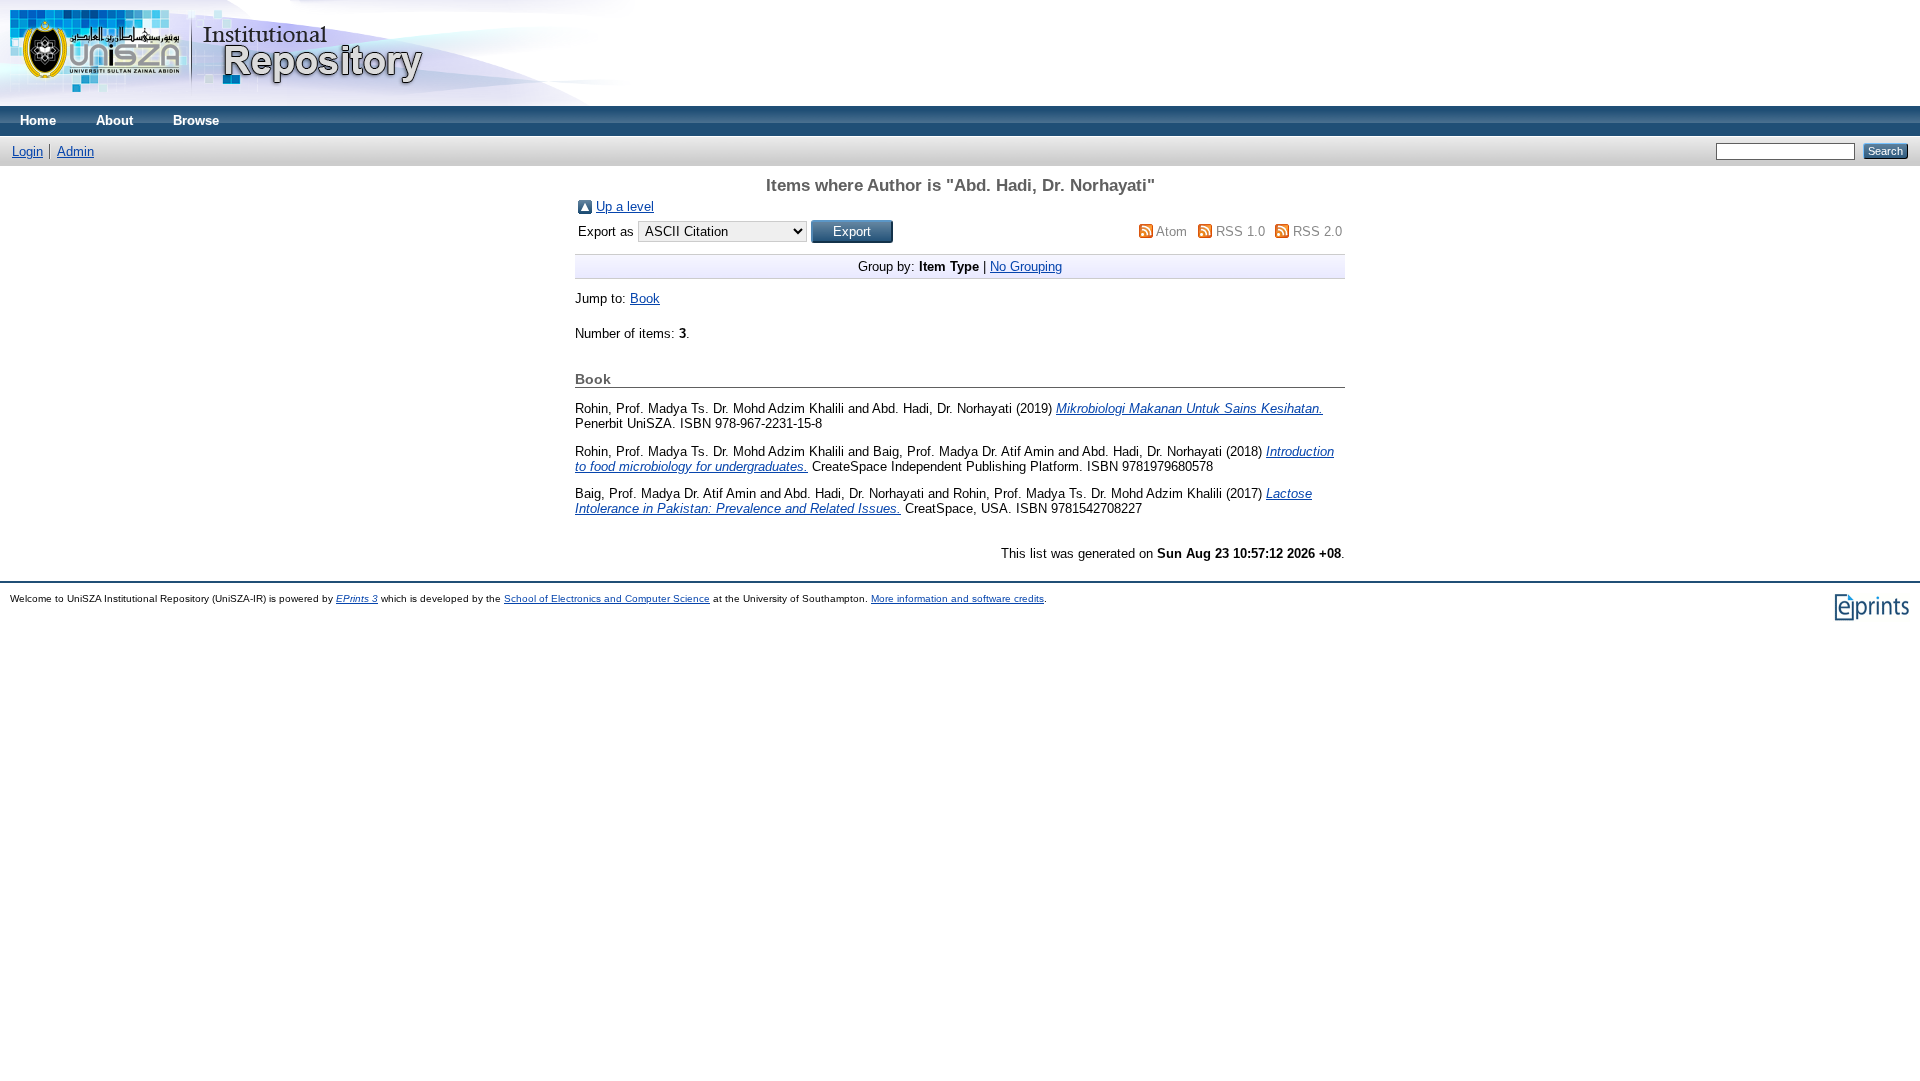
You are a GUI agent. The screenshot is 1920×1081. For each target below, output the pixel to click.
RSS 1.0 (1240, 231)
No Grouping (1026, 266)
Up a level (625, 206)
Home (38, 120)
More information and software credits (957, 598)
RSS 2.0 (1317, 231)
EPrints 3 (357, 598)
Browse (196, 120)
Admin (75, 151)
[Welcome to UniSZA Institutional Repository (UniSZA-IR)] (218, 101)
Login (27, 151)
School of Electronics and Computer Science (607, 598)
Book (645, 298)
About (114, 120)
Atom (1171, 231)
